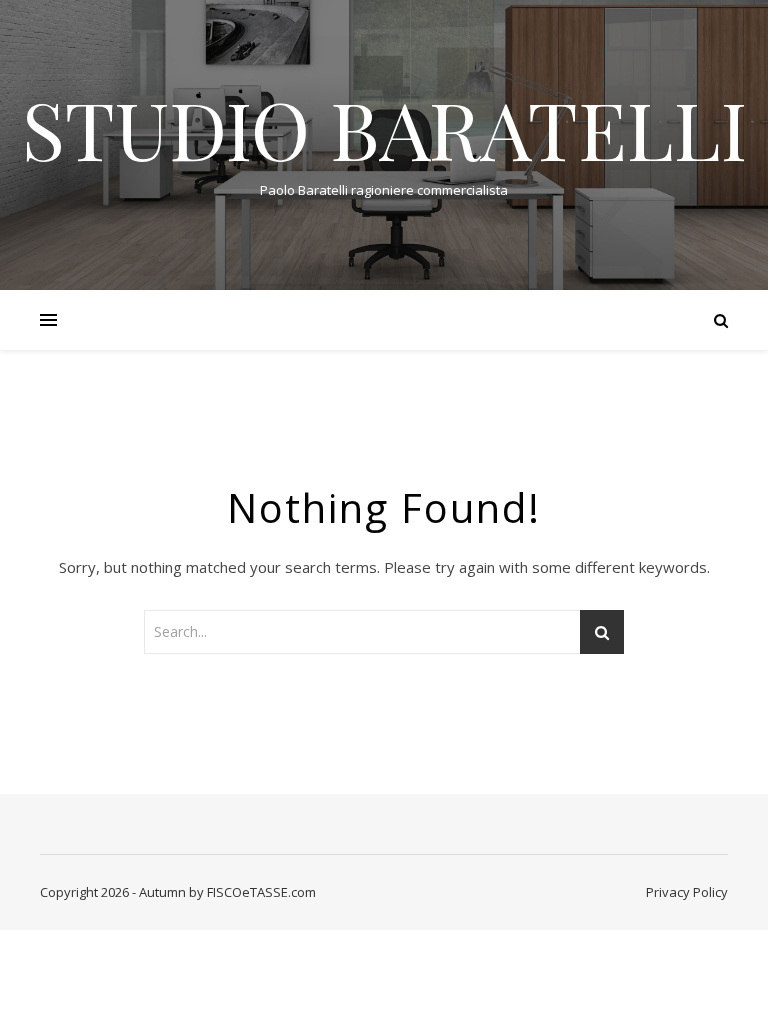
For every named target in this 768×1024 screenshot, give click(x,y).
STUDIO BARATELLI (384, 128)
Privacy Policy (687, 892)
